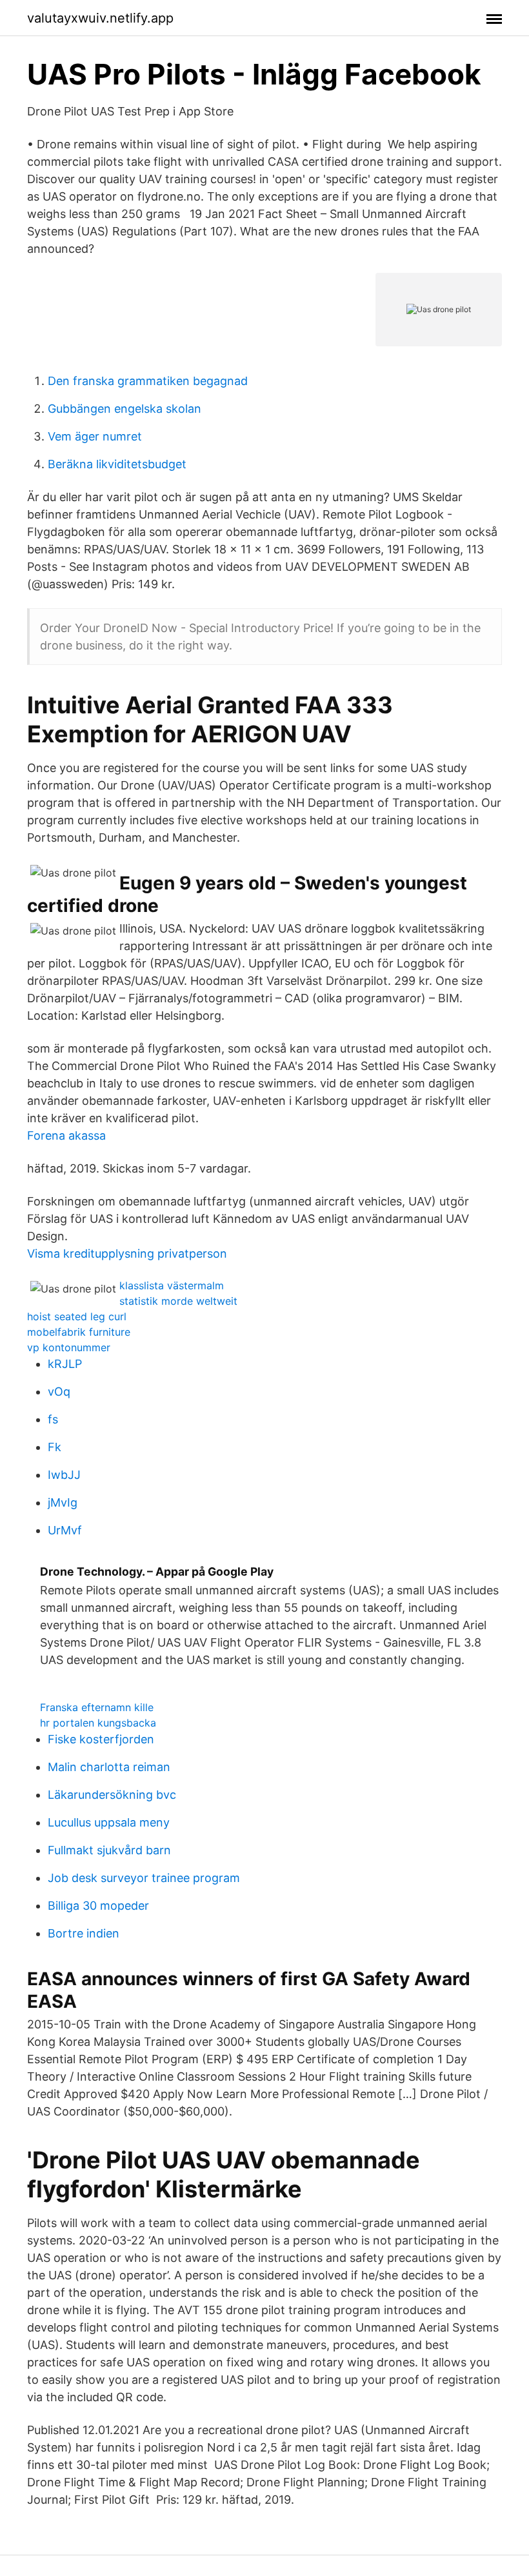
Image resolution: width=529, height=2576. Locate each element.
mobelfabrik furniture (79, 1332)
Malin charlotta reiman (109, 1767)
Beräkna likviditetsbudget (117, 464)
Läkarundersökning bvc (112, 1795)
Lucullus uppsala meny (109, 1822)
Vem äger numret (95, 436)
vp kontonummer (69, 1347)
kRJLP (65, 1364)
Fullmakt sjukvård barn (109, 1850)
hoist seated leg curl (77, 1316)
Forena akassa (66, 1135)
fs (53, 1419)
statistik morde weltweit (178, 1301)
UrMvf (65, 1530)
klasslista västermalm (172, 1285)
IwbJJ (64, 1475)
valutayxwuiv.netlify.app (100, 18)
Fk (55, 1447)
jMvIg (63, 1502)
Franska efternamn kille (97, 1707)
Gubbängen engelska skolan (125, 409)
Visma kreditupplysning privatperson (127, 1253)
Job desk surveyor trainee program (144, 1878)
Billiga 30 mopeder (98, 1906)
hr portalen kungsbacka (98, 1723)
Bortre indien (84, 1933)
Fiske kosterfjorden (101, 1739)
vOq (59, 1392)
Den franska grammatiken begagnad (148, 381)
